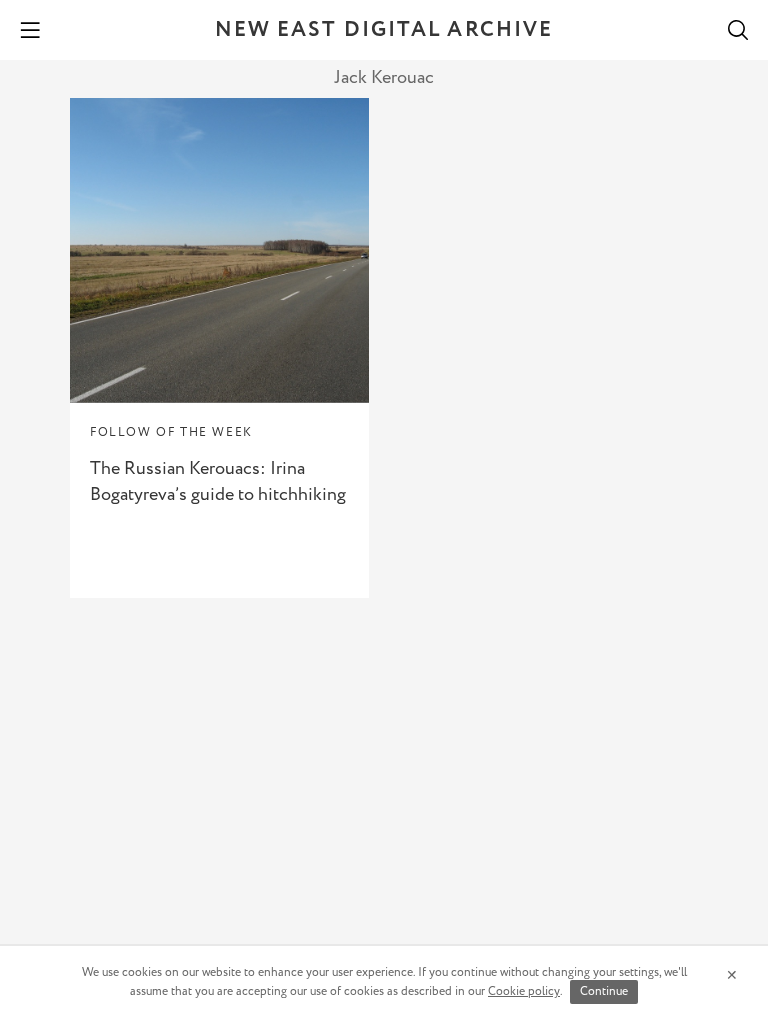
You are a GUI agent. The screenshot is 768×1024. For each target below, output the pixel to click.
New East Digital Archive (384, 30)
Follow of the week (171, 432)
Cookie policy (524, 991)
